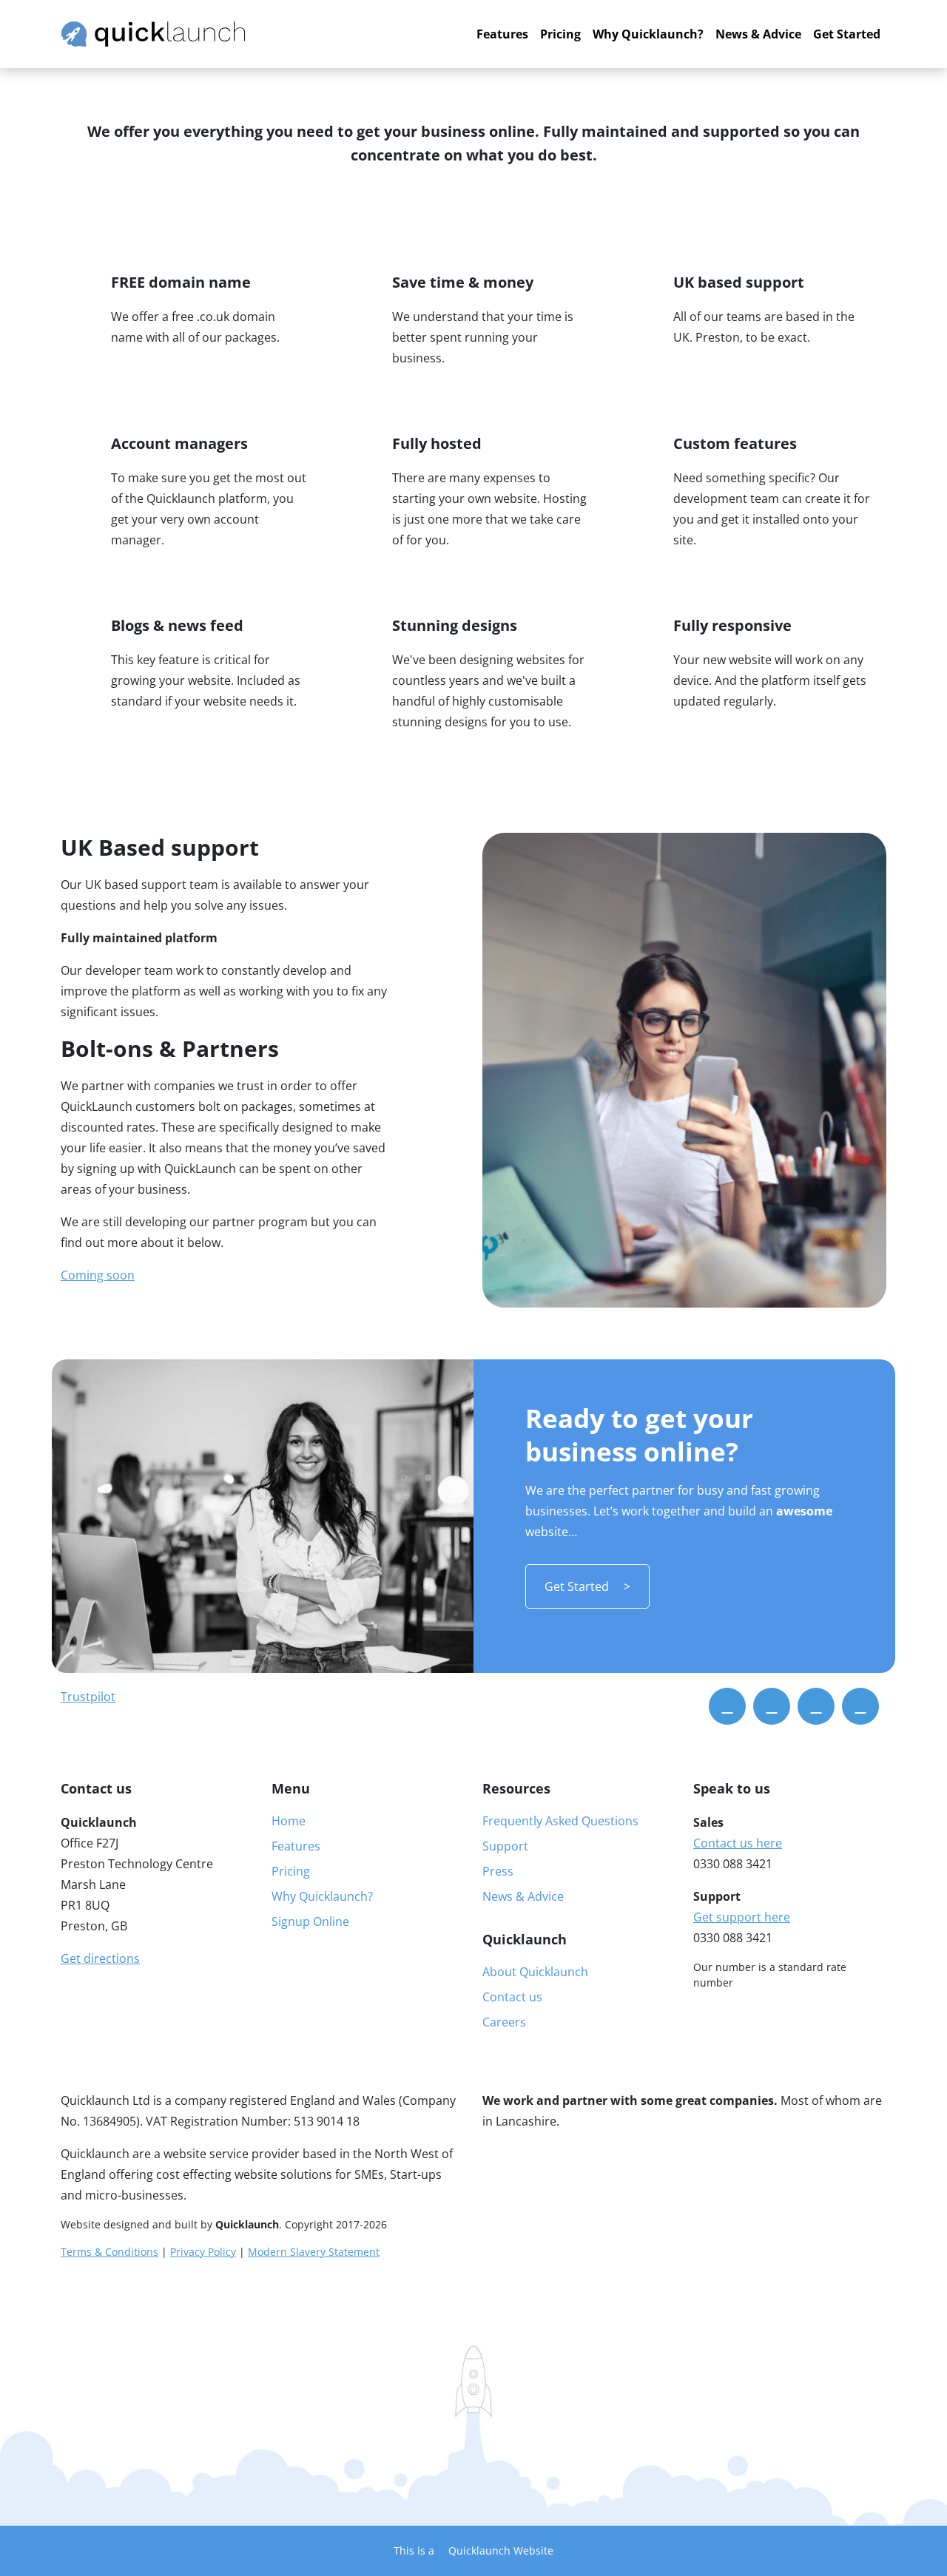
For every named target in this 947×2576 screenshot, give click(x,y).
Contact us (512, 1997)
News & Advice (758, 34)
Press (498, 1871)
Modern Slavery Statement (314, 2252)
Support (505, 1846)
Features (502, 34)
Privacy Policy (203, 2252)
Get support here (742, 1917)
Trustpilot (88, 1697)
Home (289, 1821)
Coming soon (98, 1275)
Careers (504, 2022)
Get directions (100, 1958)
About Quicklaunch (535, 1972)
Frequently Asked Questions (560, 1821)
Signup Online (310, 1921)
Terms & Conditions (109, 2252)
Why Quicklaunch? (648, 34)
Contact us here (738, 1843)
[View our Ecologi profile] (88, 2328)
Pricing (560, 34)
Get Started (847, 34)
